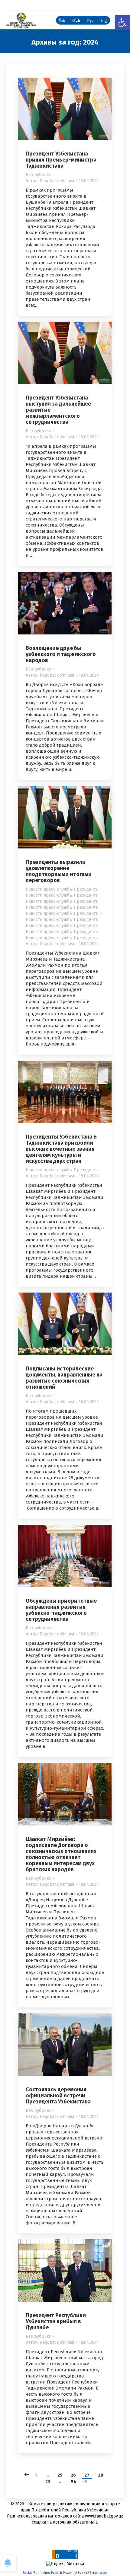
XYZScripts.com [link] (96, 2573)
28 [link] (101, 2475)
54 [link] (74, 2482)
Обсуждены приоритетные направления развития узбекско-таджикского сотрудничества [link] (61, 1610)
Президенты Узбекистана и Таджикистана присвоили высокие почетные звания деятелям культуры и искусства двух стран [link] (61, 1149)
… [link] (47, 2475)
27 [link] (87, 2475)
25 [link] (60, 2475)
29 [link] (48, 2482)
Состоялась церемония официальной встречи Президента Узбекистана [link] (58, 2096)
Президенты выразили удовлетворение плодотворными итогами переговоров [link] (59, 871)
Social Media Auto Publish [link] (42, 2573)
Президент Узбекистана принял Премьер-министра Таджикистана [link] (61, 160)
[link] (122, 23)
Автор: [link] (50, 181)
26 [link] (73, 2475)
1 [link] (36, 2475)
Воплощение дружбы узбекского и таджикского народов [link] (61, 654)
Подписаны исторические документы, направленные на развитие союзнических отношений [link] (64, 1378)
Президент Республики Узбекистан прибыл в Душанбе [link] (56, 2321)
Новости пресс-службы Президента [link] (62, 889)
